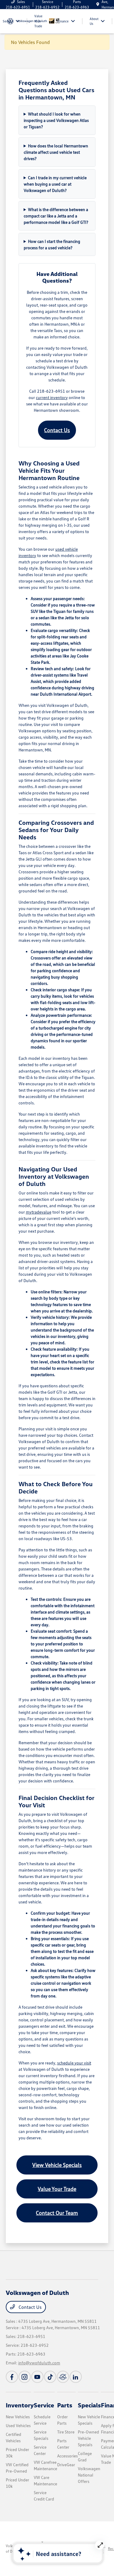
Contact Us (57, 430)
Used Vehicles (18, 2425)
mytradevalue (39, 1212)
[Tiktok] (50, 2377)
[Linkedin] (76, 2377)
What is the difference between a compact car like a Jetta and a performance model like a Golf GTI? (56, 216)
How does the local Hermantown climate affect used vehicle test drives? (56, 152)
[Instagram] (25, 2377)
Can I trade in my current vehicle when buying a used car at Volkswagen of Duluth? (55, 184)
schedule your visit (74, 2063)
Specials (89, 2405)
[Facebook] (12, 2377)
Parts (65, 2405)
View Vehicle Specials (57, 2165)
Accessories (67, 2456)
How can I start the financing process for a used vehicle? (52, 244)
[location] (98, 4)
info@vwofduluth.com (39, 2363)
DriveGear (66, 2465)
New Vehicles (18, 2417)
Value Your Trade (57, 2189)
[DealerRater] (63, 2377)
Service (44, 2405)
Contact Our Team (57, 2213)
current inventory (52, 397)
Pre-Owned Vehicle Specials (88, 2438)
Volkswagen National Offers (89, 2475)
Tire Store (66, 2432)
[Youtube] (37, 2377)
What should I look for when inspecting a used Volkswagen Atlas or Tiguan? (56, 120)
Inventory (20, 2405)
